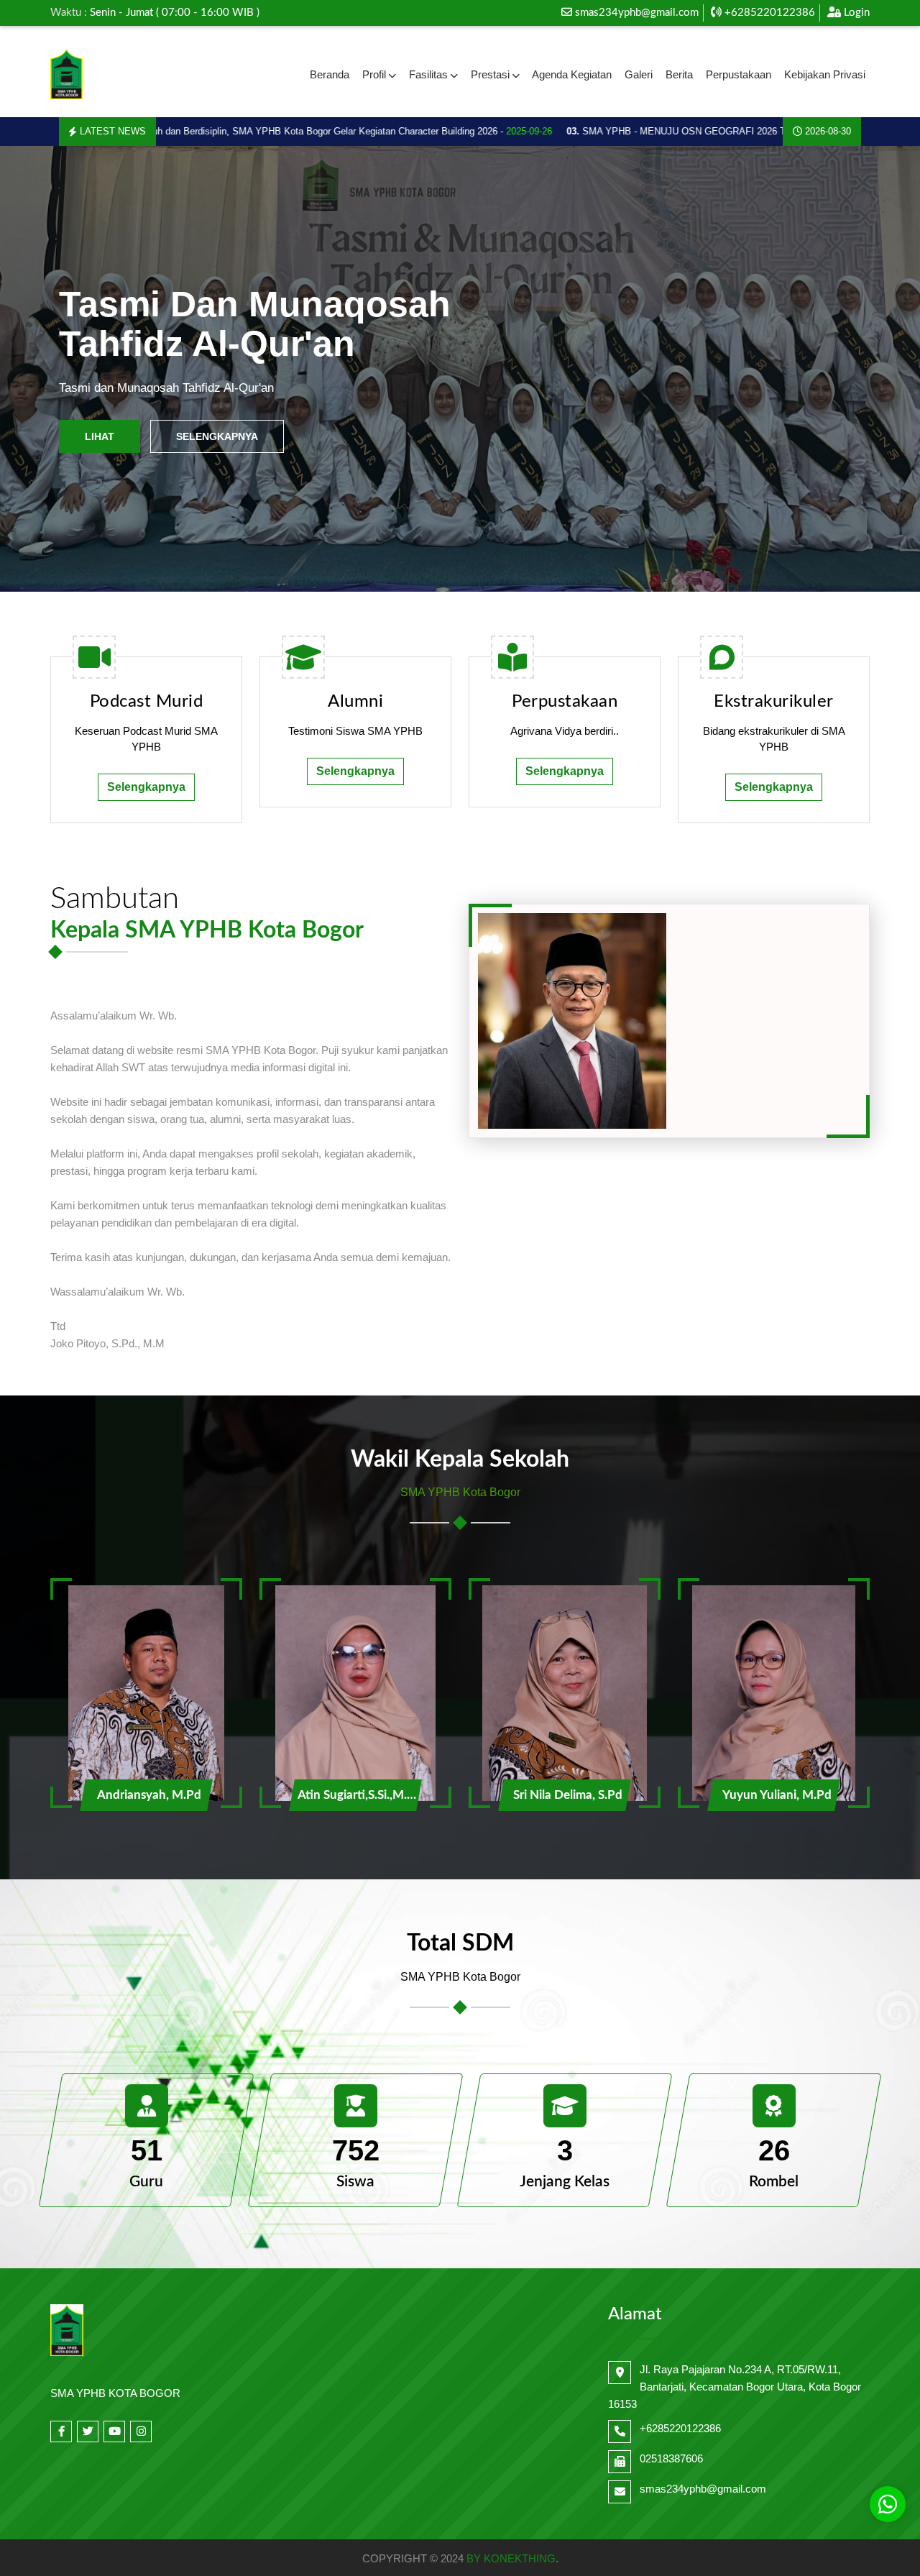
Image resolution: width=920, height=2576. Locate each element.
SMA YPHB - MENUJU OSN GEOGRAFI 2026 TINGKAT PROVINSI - (689, 131)
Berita (679, 74)
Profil (374, 74)
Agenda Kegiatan (572, 74)
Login (855, 13)
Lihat (100, 436)
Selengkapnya (217, 436)
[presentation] (46, 369)
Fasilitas (428, 74)
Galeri (639, 74)
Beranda (330, 74)
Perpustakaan (739, 74)
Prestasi (490, 74)
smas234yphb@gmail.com (637, 13)
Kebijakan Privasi (825, 74)
